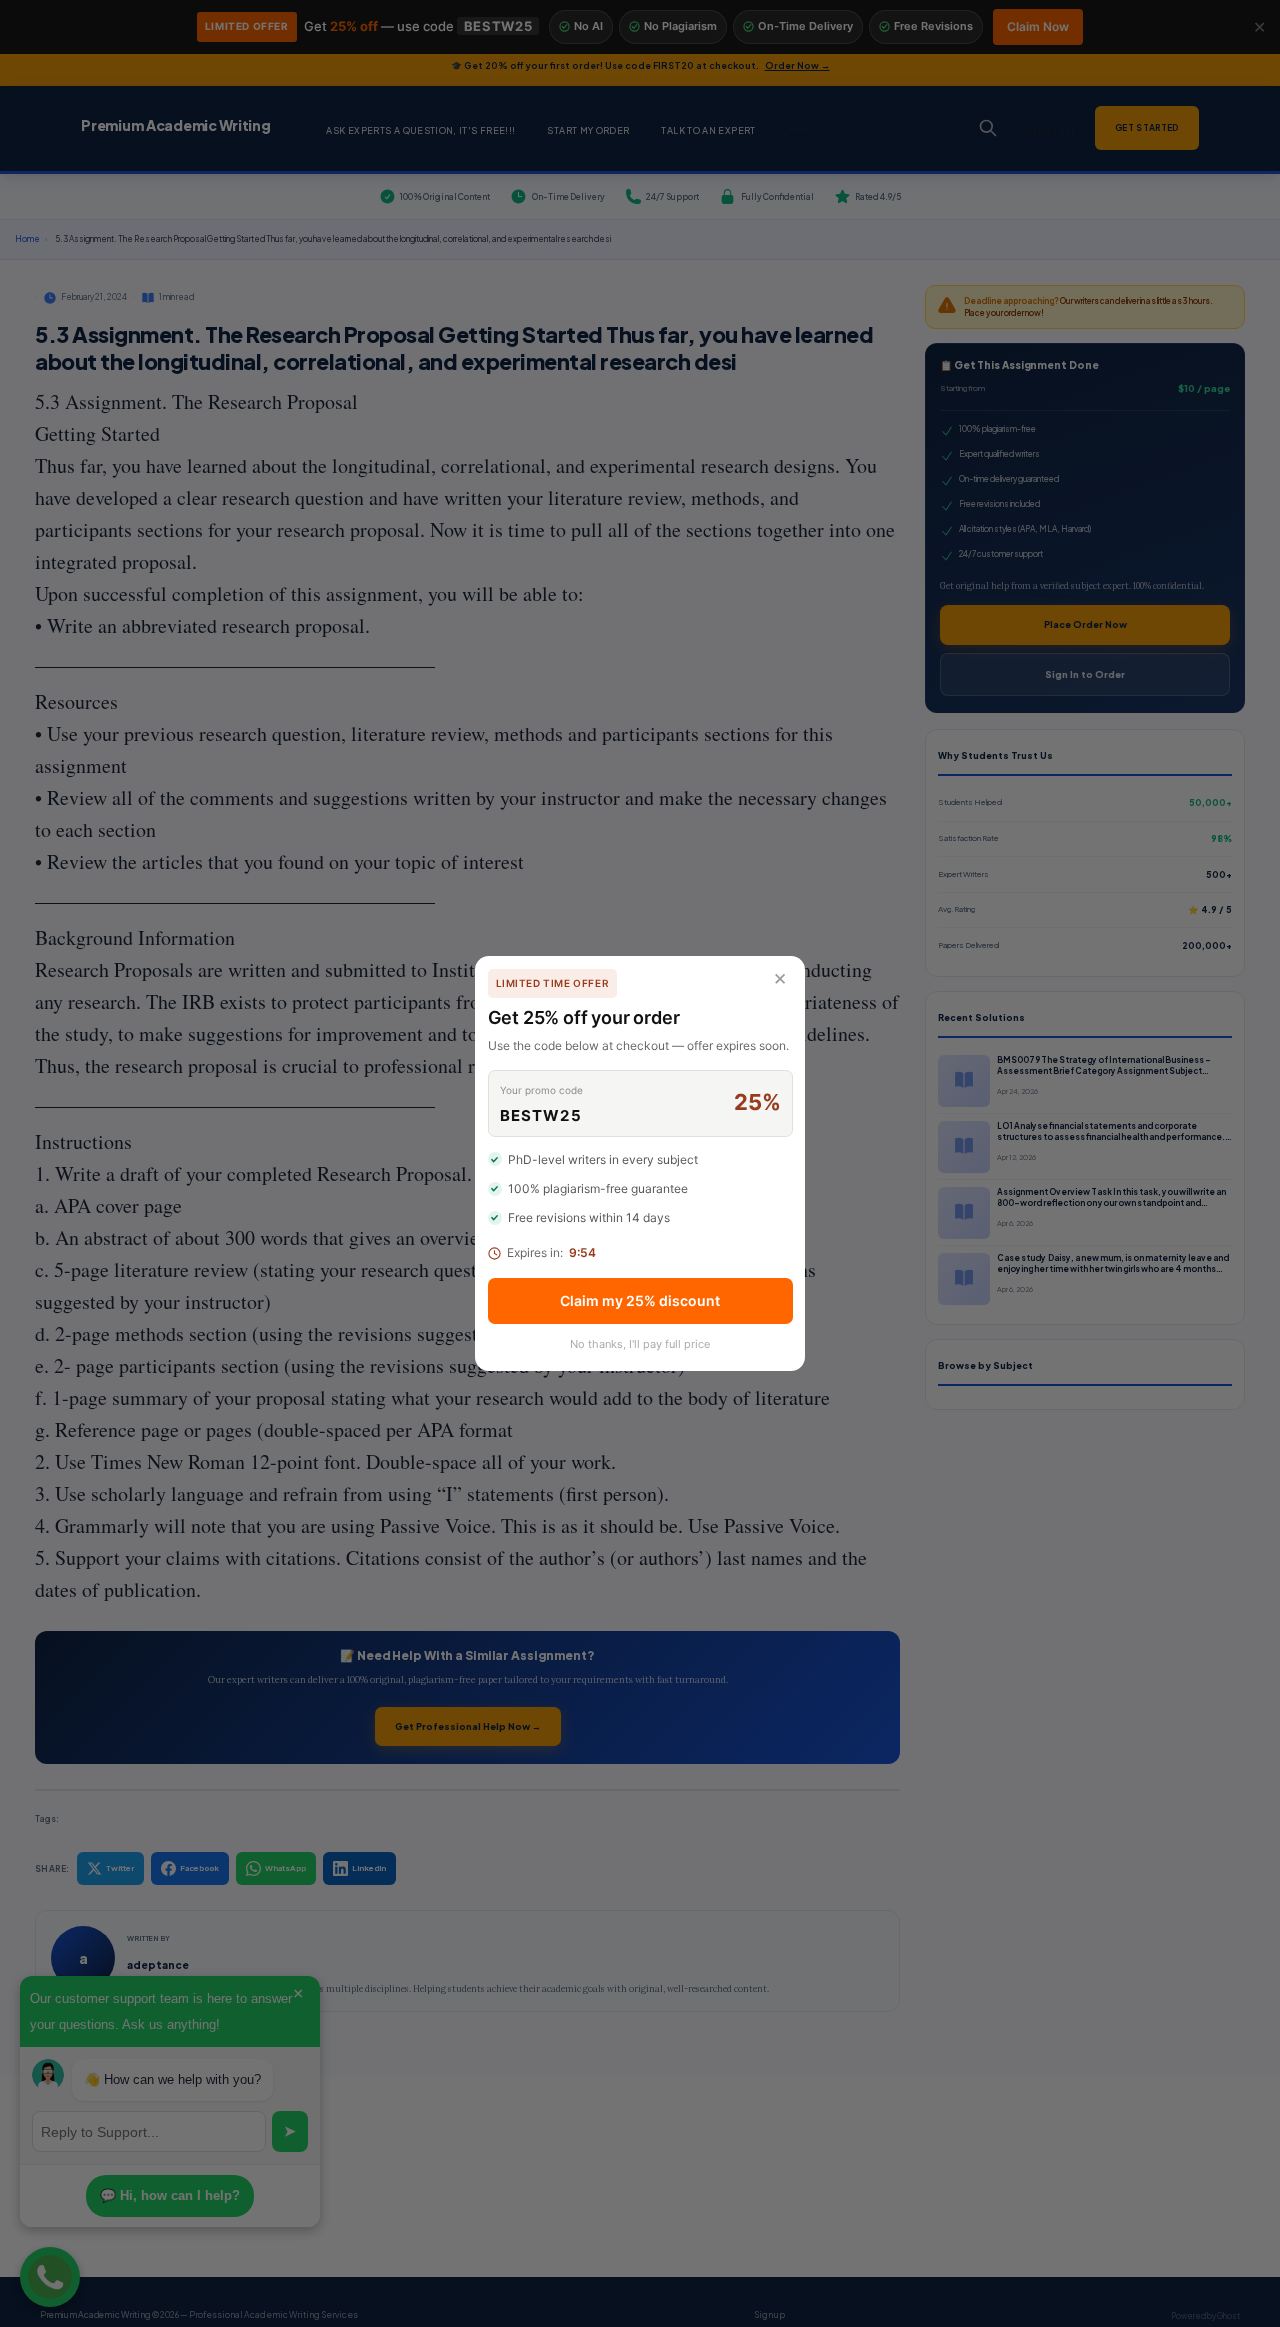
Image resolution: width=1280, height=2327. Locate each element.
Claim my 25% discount (640, 1300)
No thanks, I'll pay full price (640, 1344)
